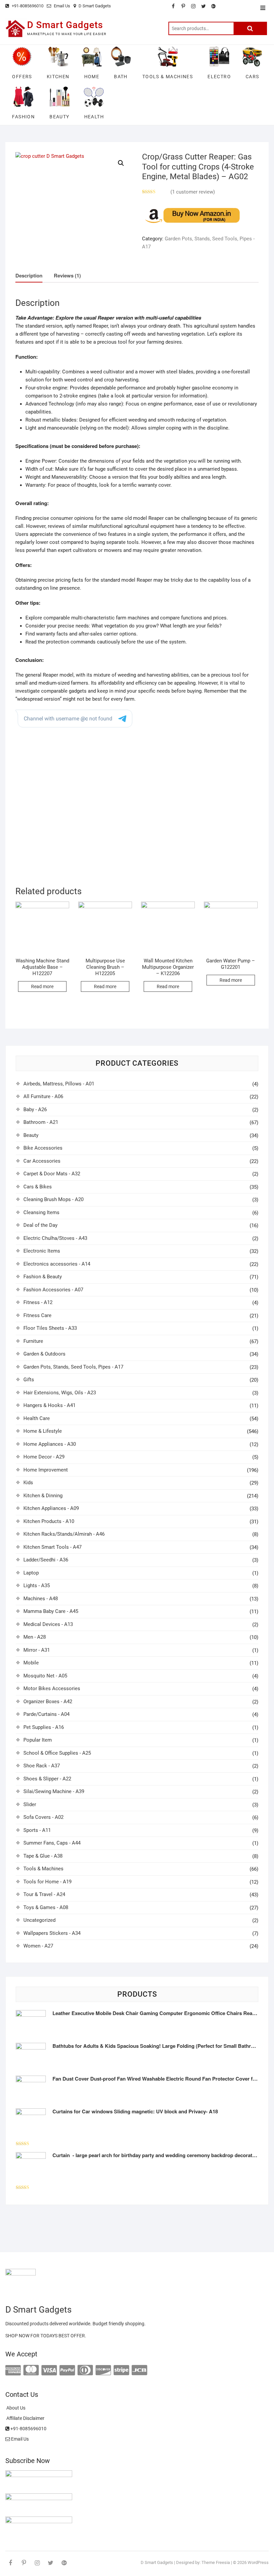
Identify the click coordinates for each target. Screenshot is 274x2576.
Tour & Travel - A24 (44, 1894)
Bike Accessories (43, 1148)
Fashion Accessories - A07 (53, 1290)
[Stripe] (121, 2370)
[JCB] (139, 2370)
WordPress (258, 2562)
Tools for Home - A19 (47, 1882)
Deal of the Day (40, 1225)
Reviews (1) (67, 275)
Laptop (31, 1573)
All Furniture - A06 (43, 1096)
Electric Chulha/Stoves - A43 (55, 1238)
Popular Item (38, 1740)
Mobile (31, 1663)
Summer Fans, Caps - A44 (52, 1843)
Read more (42, 986)
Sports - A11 (37, 1830)
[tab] (29, 276)
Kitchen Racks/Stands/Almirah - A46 (64, 1534)
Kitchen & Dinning (43, 1496)
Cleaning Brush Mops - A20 (53, 1199)
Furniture (33, 1341)
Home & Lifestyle (43, 1431)
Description (29, 275)
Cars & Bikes (38, 1187)
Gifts (29, 1380)
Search (250, 28)
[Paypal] (67, 2370)
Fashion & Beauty (43, 1277)
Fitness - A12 (38, 1302)
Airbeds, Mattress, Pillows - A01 (59, 1084)
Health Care (37, 1418)
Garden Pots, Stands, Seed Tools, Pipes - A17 (73, 1367)
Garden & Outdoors (44, 1354)
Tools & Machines (43, 1869)
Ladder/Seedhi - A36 (46, 1560)
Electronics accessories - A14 (57, 1264)
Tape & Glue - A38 (43, 1856)
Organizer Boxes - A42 (48, 1702)
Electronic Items (42, 1251)
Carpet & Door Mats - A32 (52, 1174)
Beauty (31, 1135)
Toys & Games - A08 (46, 1907)
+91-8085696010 (27, 6)
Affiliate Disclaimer (25, 2418)
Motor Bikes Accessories (52, 1688)
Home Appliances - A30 (50, 1444)
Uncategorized (39, 1920)
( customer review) (193, 192)
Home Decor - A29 (44, 1457)
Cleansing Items (41, 1212)
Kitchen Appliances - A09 (51, 1508)
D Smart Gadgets (95, 6)
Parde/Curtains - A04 (46, 1714)
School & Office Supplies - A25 (57, 1753)
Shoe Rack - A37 (42, 1766)
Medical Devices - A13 (48, 1624)
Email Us (61, 6)
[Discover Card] (103, 2370)
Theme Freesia (216, 2562)
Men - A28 (35, 1637)
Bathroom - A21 (41, 1122)
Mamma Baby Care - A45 (51, 1611)
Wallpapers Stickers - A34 (52, 1933)
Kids (28, 1483)
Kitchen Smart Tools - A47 (52, 1547)
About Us (15, 2408)
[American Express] (13, 2370)
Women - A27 (38, 1946)
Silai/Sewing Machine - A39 (54, 1791)
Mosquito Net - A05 (45, 1676)
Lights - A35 (37, 1586)
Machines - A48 (41, 1599)
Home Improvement (46, 1470)
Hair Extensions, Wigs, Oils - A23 (60, 1393)
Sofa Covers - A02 (43, 1817)
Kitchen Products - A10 (49, 1521)
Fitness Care (37, 1315)
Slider (30, 1804)
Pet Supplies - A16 (44, 1727)
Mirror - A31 (37, 1650)
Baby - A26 (35, 1109)
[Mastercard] (31, 2370)
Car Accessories (42, 1161)
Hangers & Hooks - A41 (49, 1405)
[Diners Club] (85, 2370)
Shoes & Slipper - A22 (47, 1779)
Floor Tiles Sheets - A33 (50, 1328)
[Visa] (49, 2370)
